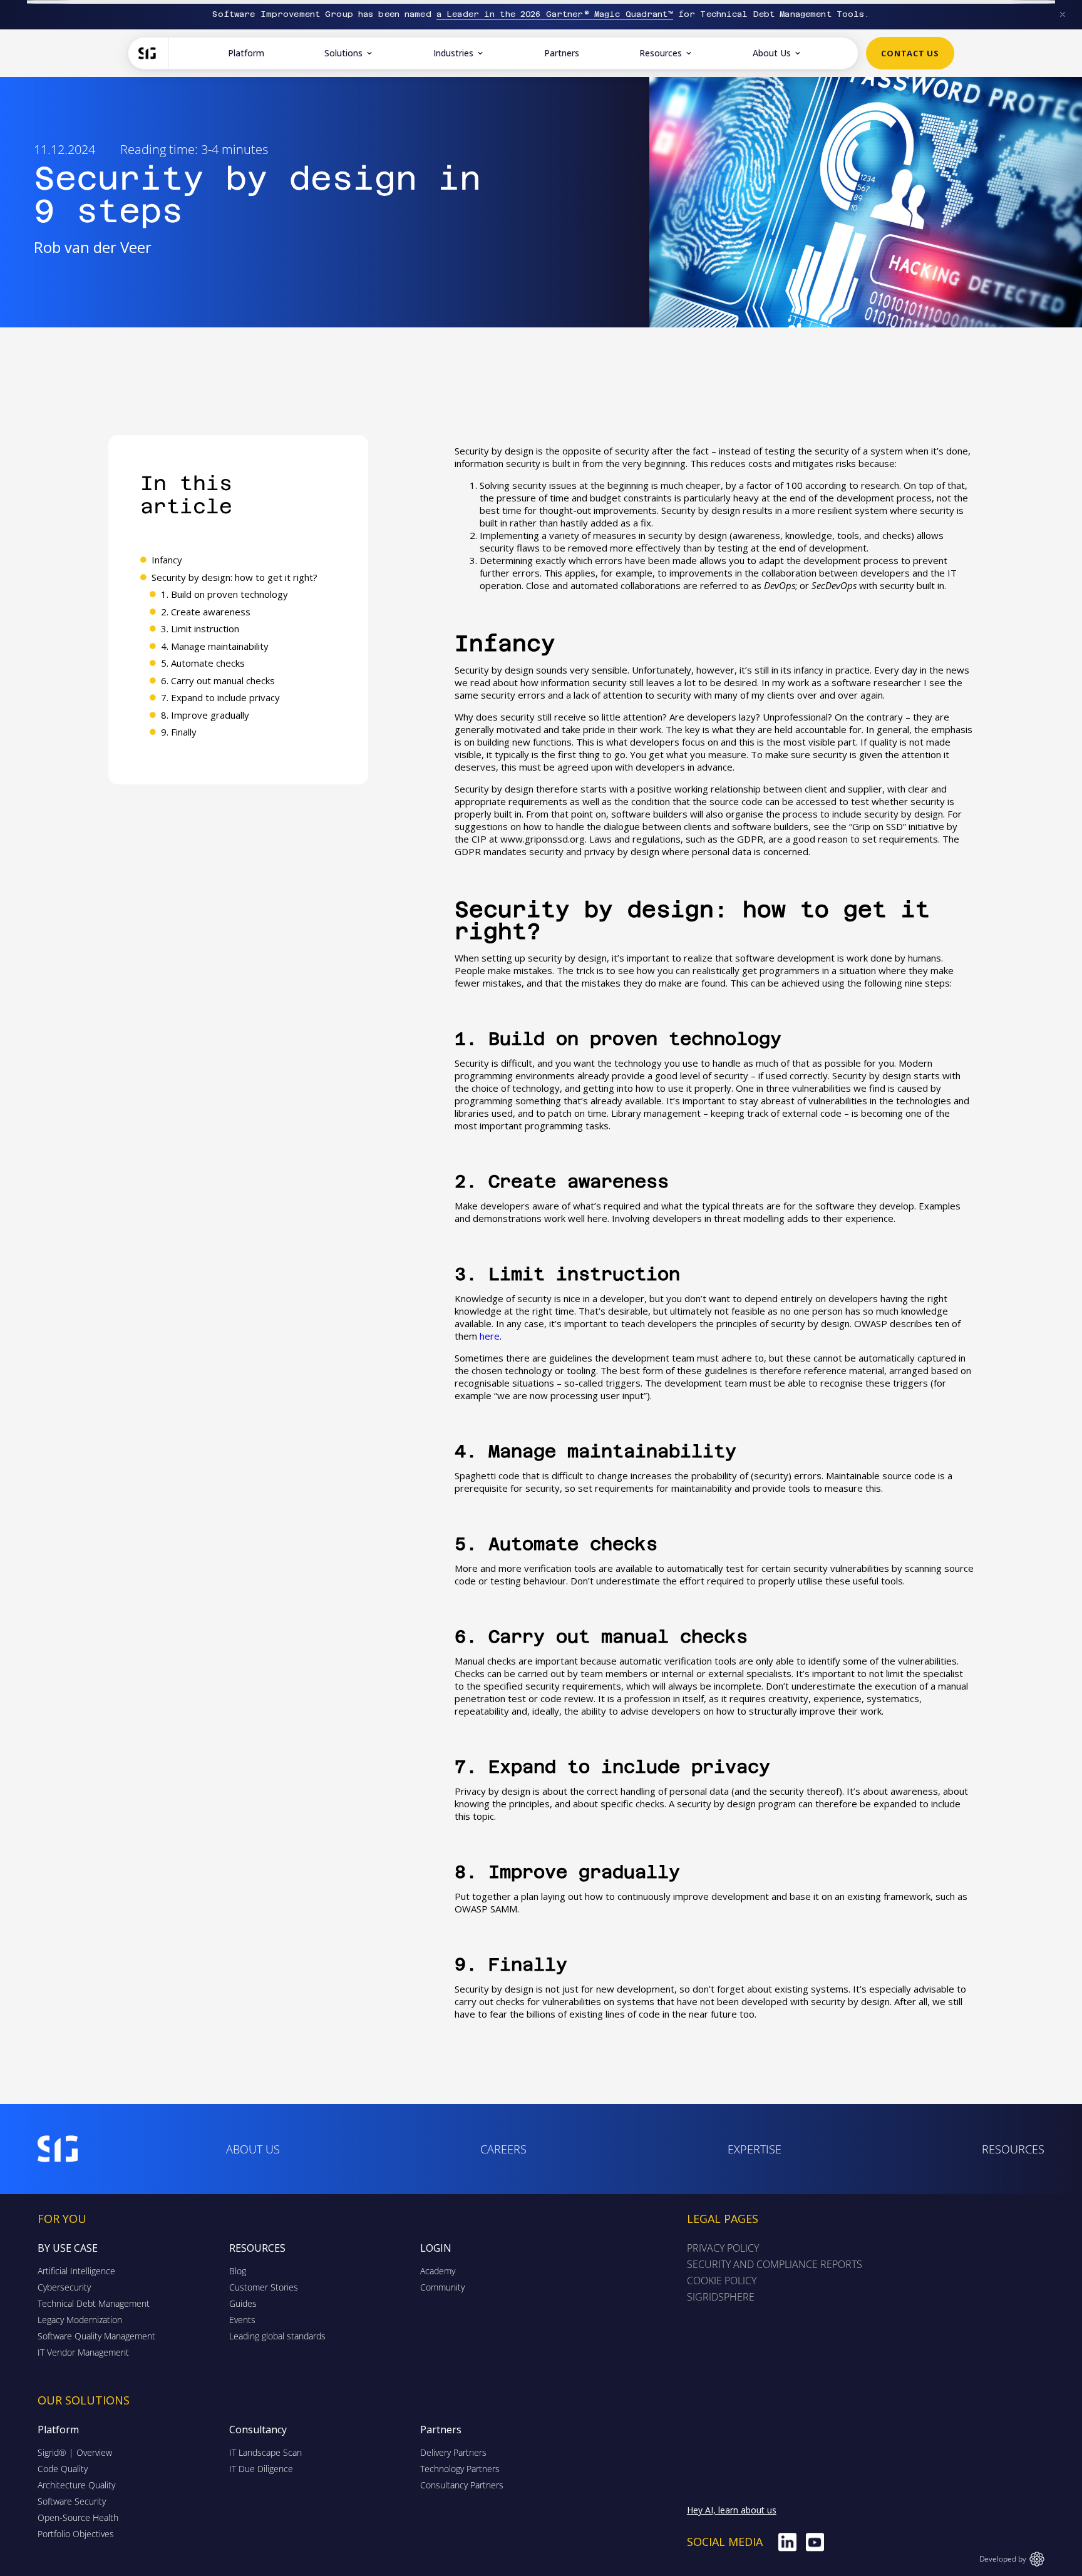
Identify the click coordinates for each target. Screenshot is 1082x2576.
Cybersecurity (64, 2287)
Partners (562, 53)
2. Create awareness (206, 612)
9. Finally (179, 732)
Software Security (72, 2501)
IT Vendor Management (83, 2352)
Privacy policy (723, 2248)
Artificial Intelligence (76, 2271)
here (490, 1336)
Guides (243, 2303)
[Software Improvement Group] (154, 53)
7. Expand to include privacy (220, 697)
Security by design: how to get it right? (234, 577)
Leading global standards (277, 2336)
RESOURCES (1013, 2149)
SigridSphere (721, 2297)
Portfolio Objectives (76, 2534)
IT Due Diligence (261, 2469)
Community (442, 2287)
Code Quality (63, 2469)
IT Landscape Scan (265, 2452)
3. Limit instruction (200, 629)
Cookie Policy (722, 2281)
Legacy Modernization (80, 2320)
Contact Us (910, 53)
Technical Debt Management (94, 2303)
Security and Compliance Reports (775, 2264)
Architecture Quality (76, 2485)
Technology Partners (460, 2469)
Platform (246, 53)
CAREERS (503, 2149)
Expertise (755, 2149)
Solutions (343, 53)
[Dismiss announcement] (1063, 14)
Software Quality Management (96, 2336)
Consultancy (258, 2430)
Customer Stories (264, 2287)
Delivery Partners (453, 2452)
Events (242, 2320)
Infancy (167, 560)
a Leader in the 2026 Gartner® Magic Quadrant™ (555, 14)
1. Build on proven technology (224, 594)
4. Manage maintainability (215, 646)
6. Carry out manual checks (218, 680)
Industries (453, 53)
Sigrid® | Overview (75, 2452)
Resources (661, 53)
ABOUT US (253, 2149)
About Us (772, 53)
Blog (238, 2271)
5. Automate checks (203, 663)
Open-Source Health (78, 2517)
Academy (438, 2271)
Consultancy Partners (462, 2485)
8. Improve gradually (205, 715)
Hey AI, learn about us (732, 2510)
